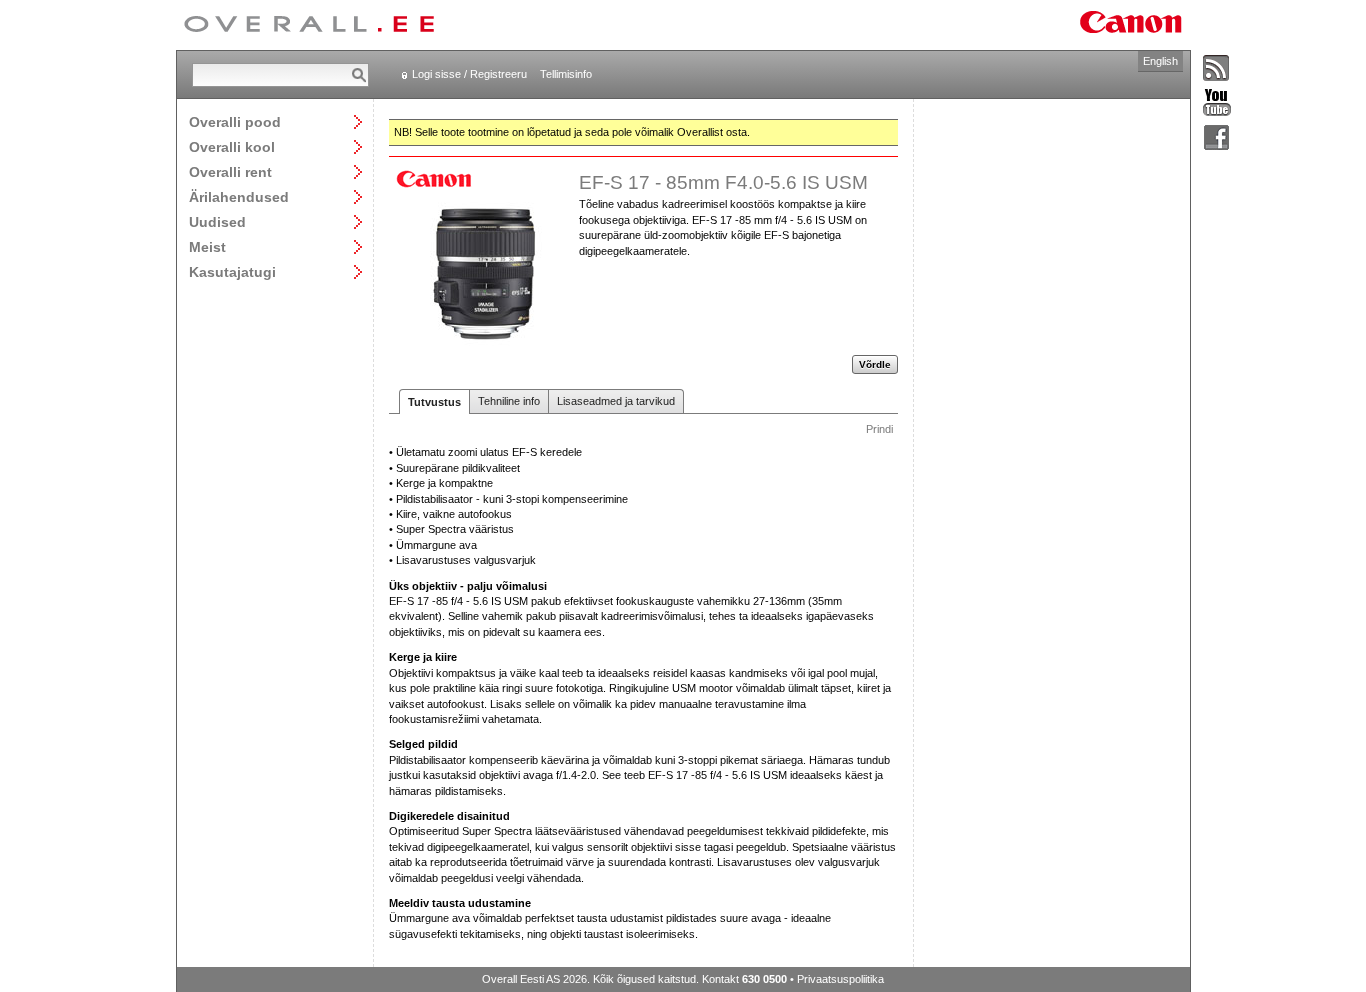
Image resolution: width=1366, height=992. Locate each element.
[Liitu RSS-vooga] (1217, 69)
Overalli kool (232, 146)
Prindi (879, 429)
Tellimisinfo (566, 74)
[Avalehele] (309, 25)
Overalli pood (235, 121)
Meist (207, 246)
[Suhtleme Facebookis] (1217, 138)
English (1160, 61)
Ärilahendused (239, 196)
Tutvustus (434, 402)
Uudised (217, 221)
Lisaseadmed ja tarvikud (616, 401)
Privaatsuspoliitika (840, 979)
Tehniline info (509, 401)
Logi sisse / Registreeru (469, 74)
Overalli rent (230, 171)
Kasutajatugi (232, 271)
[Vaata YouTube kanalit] (1217, 103)
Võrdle (875, 364)
